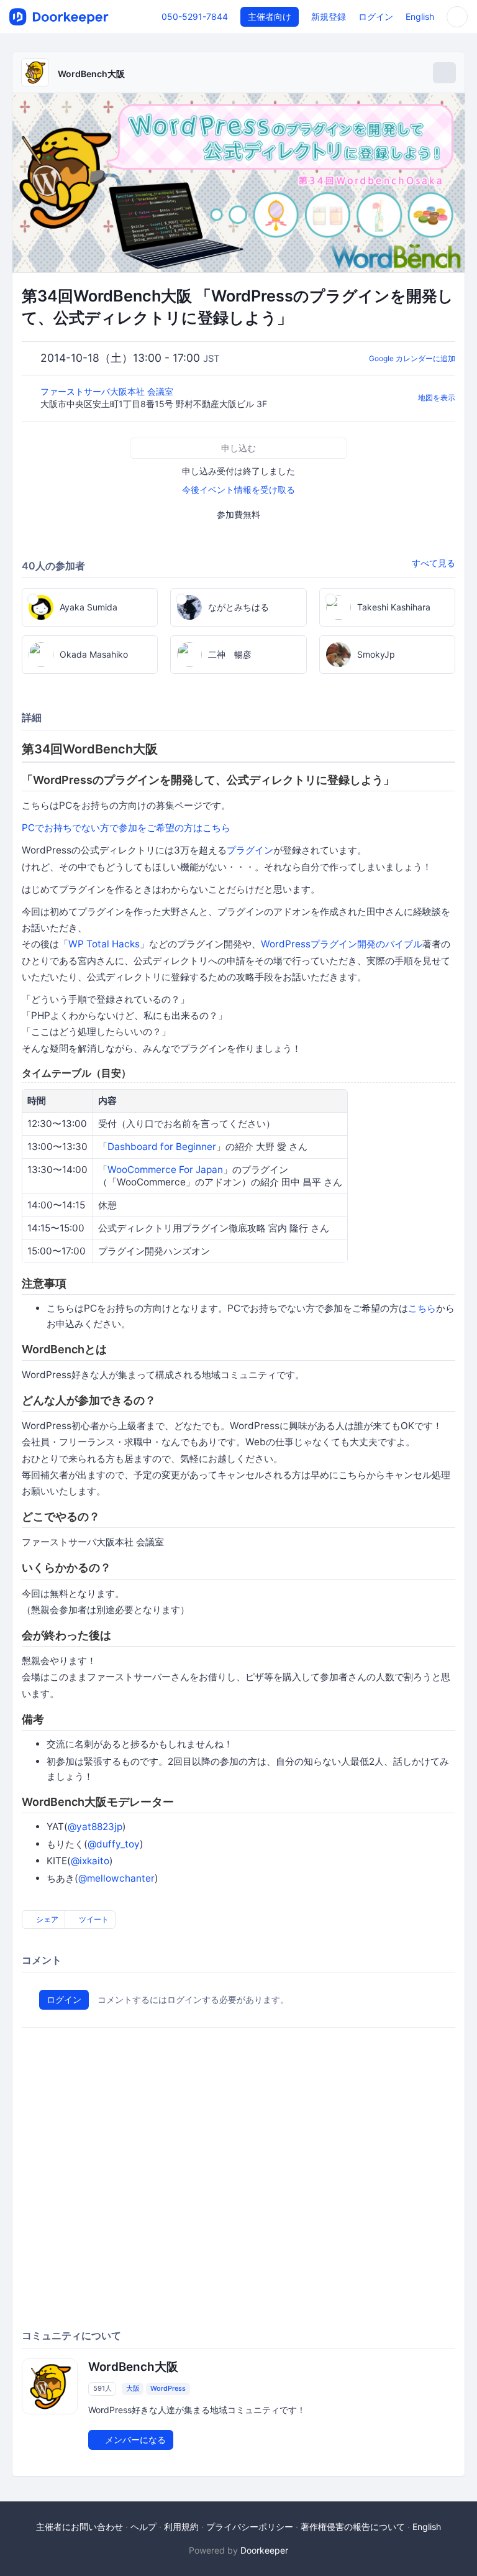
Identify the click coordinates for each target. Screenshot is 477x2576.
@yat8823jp (95, 1827)
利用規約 (181, 2527)
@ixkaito (90, 1861)
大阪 (133, 2388)
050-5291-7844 (195, 16)
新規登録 (329, 16)
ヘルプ (143, 2527)
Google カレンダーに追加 (412, 358)
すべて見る (434, 563)
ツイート (93, 1919)
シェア (46, 1919)
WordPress (168, 2388)
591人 (102, 2388)
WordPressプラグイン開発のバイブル (342, 944)
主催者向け (270, 16)
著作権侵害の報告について (353, 2527)
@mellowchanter (116, 1878)
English (420, 16)
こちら (422, 1308)
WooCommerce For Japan (165, 1170)
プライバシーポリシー (250, 2527)
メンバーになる (134, 2440)
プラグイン (250, 850)
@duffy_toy (114, 1844)
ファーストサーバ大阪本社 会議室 (108, 391)
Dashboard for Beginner (162, 1147)
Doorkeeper (264, 2550)
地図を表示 (437, 398)
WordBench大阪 (91, 74)
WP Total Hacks (104, 944)
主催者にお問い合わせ (79, 2527)
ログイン (376, 16)
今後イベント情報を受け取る (238, 490)
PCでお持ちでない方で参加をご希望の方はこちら (126, 828)
